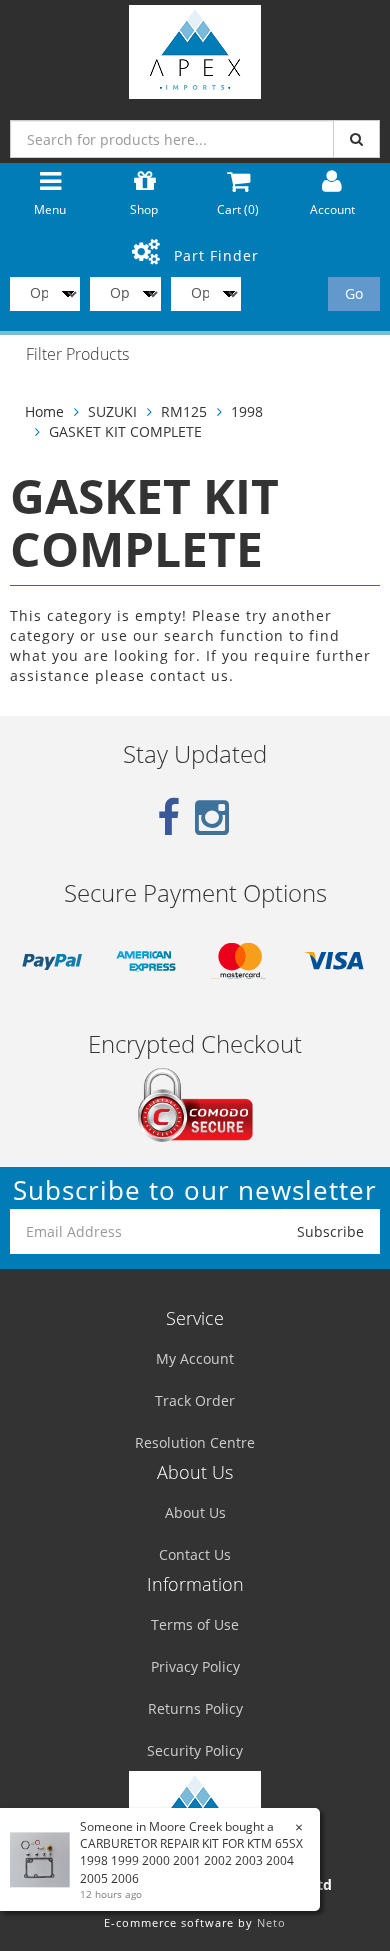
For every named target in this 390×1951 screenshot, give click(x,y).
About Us (195, 1512)
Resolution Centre (195, 1442)
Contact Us (195, 1554)
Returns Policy (195, 1708)
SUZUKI (112, 411)
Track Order (195, 1400)
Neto (271, 1922)
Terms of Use (195, 1624)
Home (44, 411)
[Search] (356, 139)
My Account (195, 1358)
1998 (247, 411)
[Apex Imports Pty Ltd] (195, 47)
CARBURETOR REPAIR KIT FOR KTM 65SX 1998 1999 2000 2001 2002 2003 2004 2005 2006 (191, 1860)
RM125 (184, 411)
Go (354, 293)
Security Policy (195, 1750)
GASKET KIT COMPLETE (125, 431)
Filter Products (77, 355)
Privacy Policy (195, 1666)
